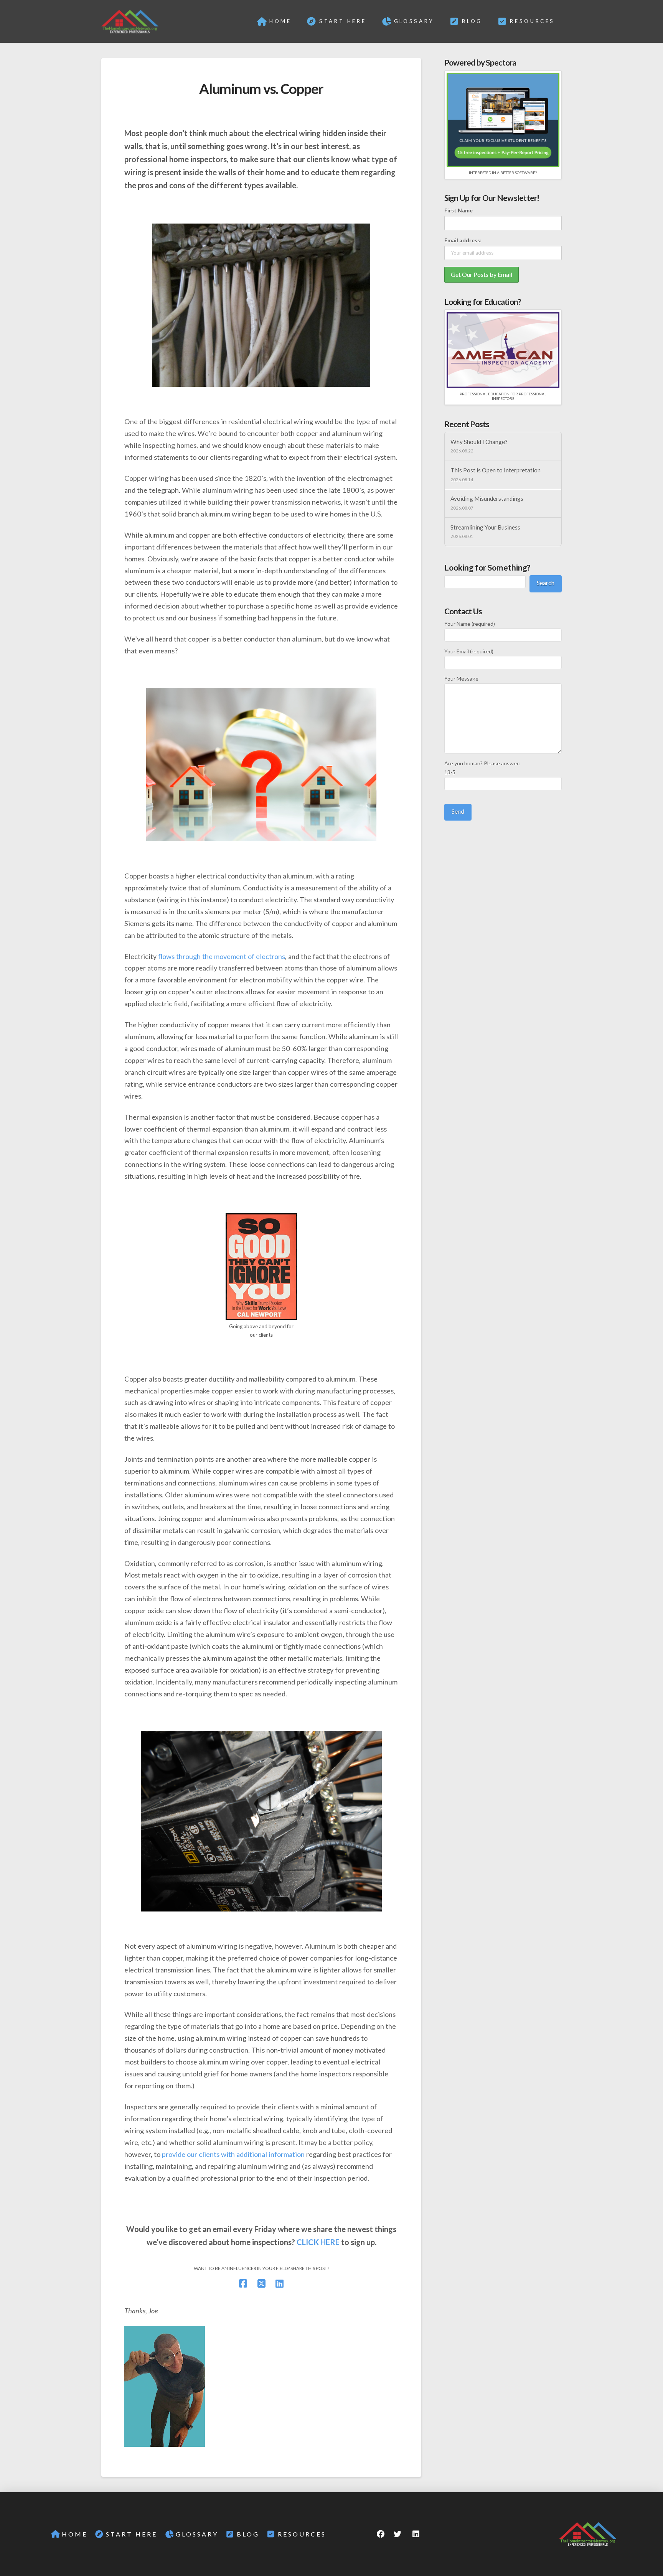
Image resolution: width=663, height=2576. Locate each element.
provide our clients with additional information (233, 2154)
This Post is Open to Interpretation (496, 470)
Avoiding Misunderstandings (487, 498)
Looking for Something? (487, 567)
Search (546, 583)
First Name (458, 210)
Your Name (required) (470, 624)
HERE (330, 2242)
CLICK (308, 2242)
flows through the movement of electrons (222, 956)
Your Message (461, 679)
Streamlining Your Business (485, 527)
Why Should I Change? (479, 442)
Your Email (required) (469, 651)
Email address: (463, 240)
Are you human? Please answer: (482, 768)
